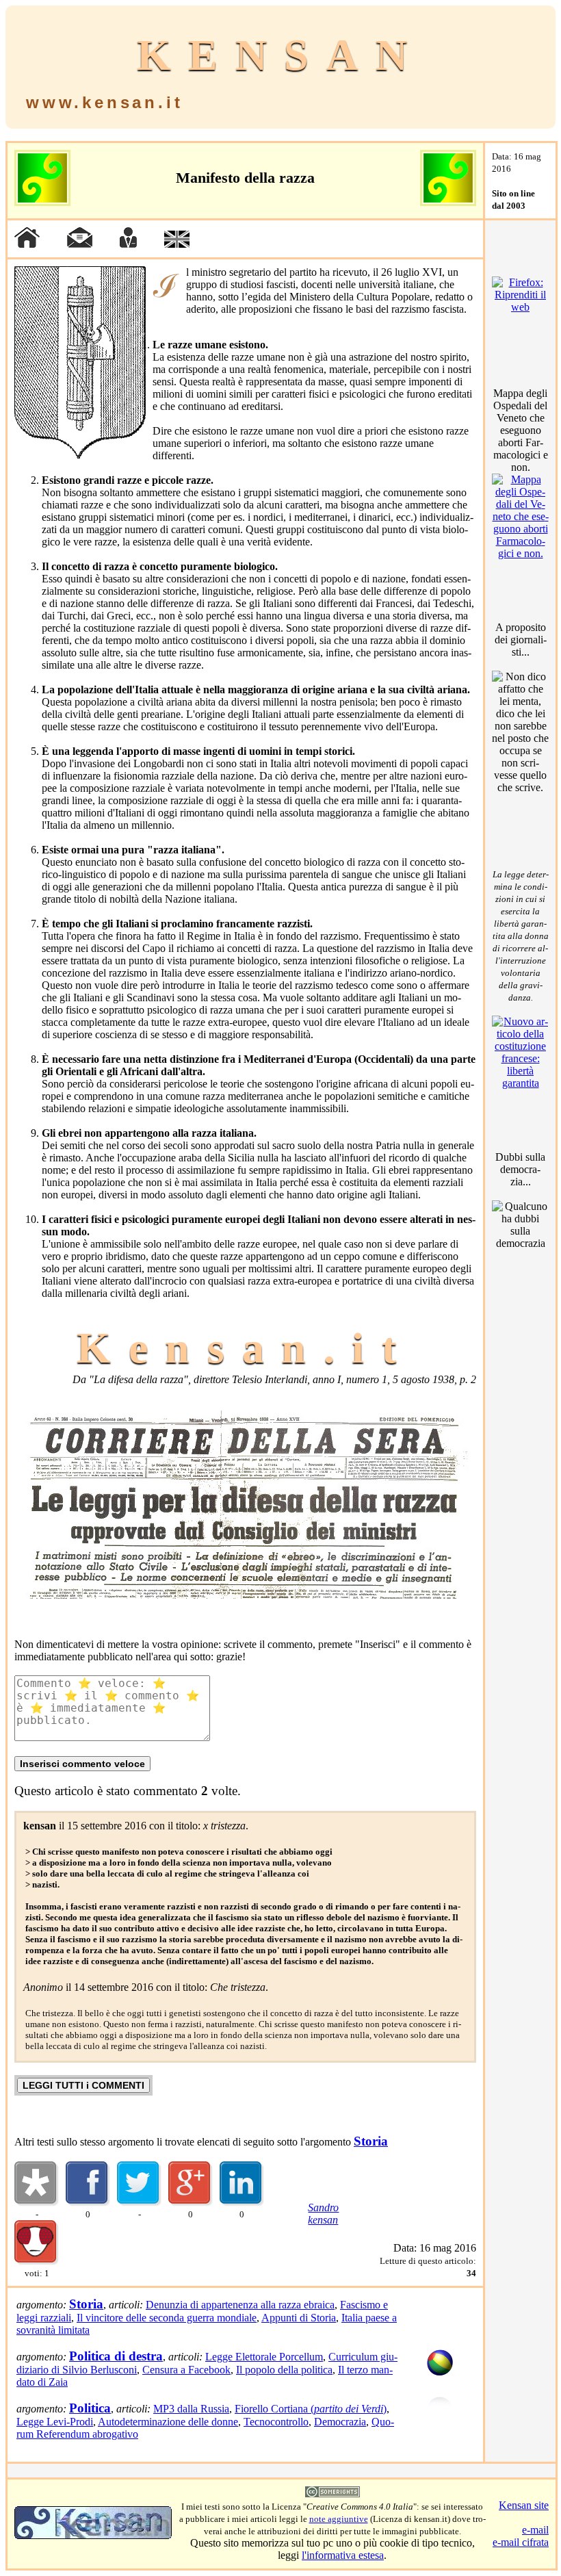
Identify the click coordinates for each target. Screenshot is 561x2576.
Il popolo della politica (284, 2370)
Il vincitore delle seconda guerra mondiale (167, 2318)
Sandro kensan (323, 2214)
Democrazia (340, 2422)
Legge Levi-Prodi (55, 2422)
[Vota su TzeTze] (37, 2262)
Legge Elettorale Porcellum (264, 2357)
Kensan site (524, 2505)
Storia (371, 2141)
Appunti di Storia (299, 2318)
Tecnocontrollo (276, 2422)
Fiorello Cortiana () (311, 2409)
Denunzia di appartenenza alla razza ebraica (240, 2305)
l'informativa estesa (343, 2555)
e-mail (535, 2530)
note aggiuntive (339, 2519)
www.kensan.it (104, 102)
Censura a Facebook (186, 2370)
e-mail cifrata (521, 2542)
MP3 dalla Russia (191, 2409)
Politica (90, 2408)
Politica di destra (116, 2356)
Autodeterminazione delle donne (168, 2422)
